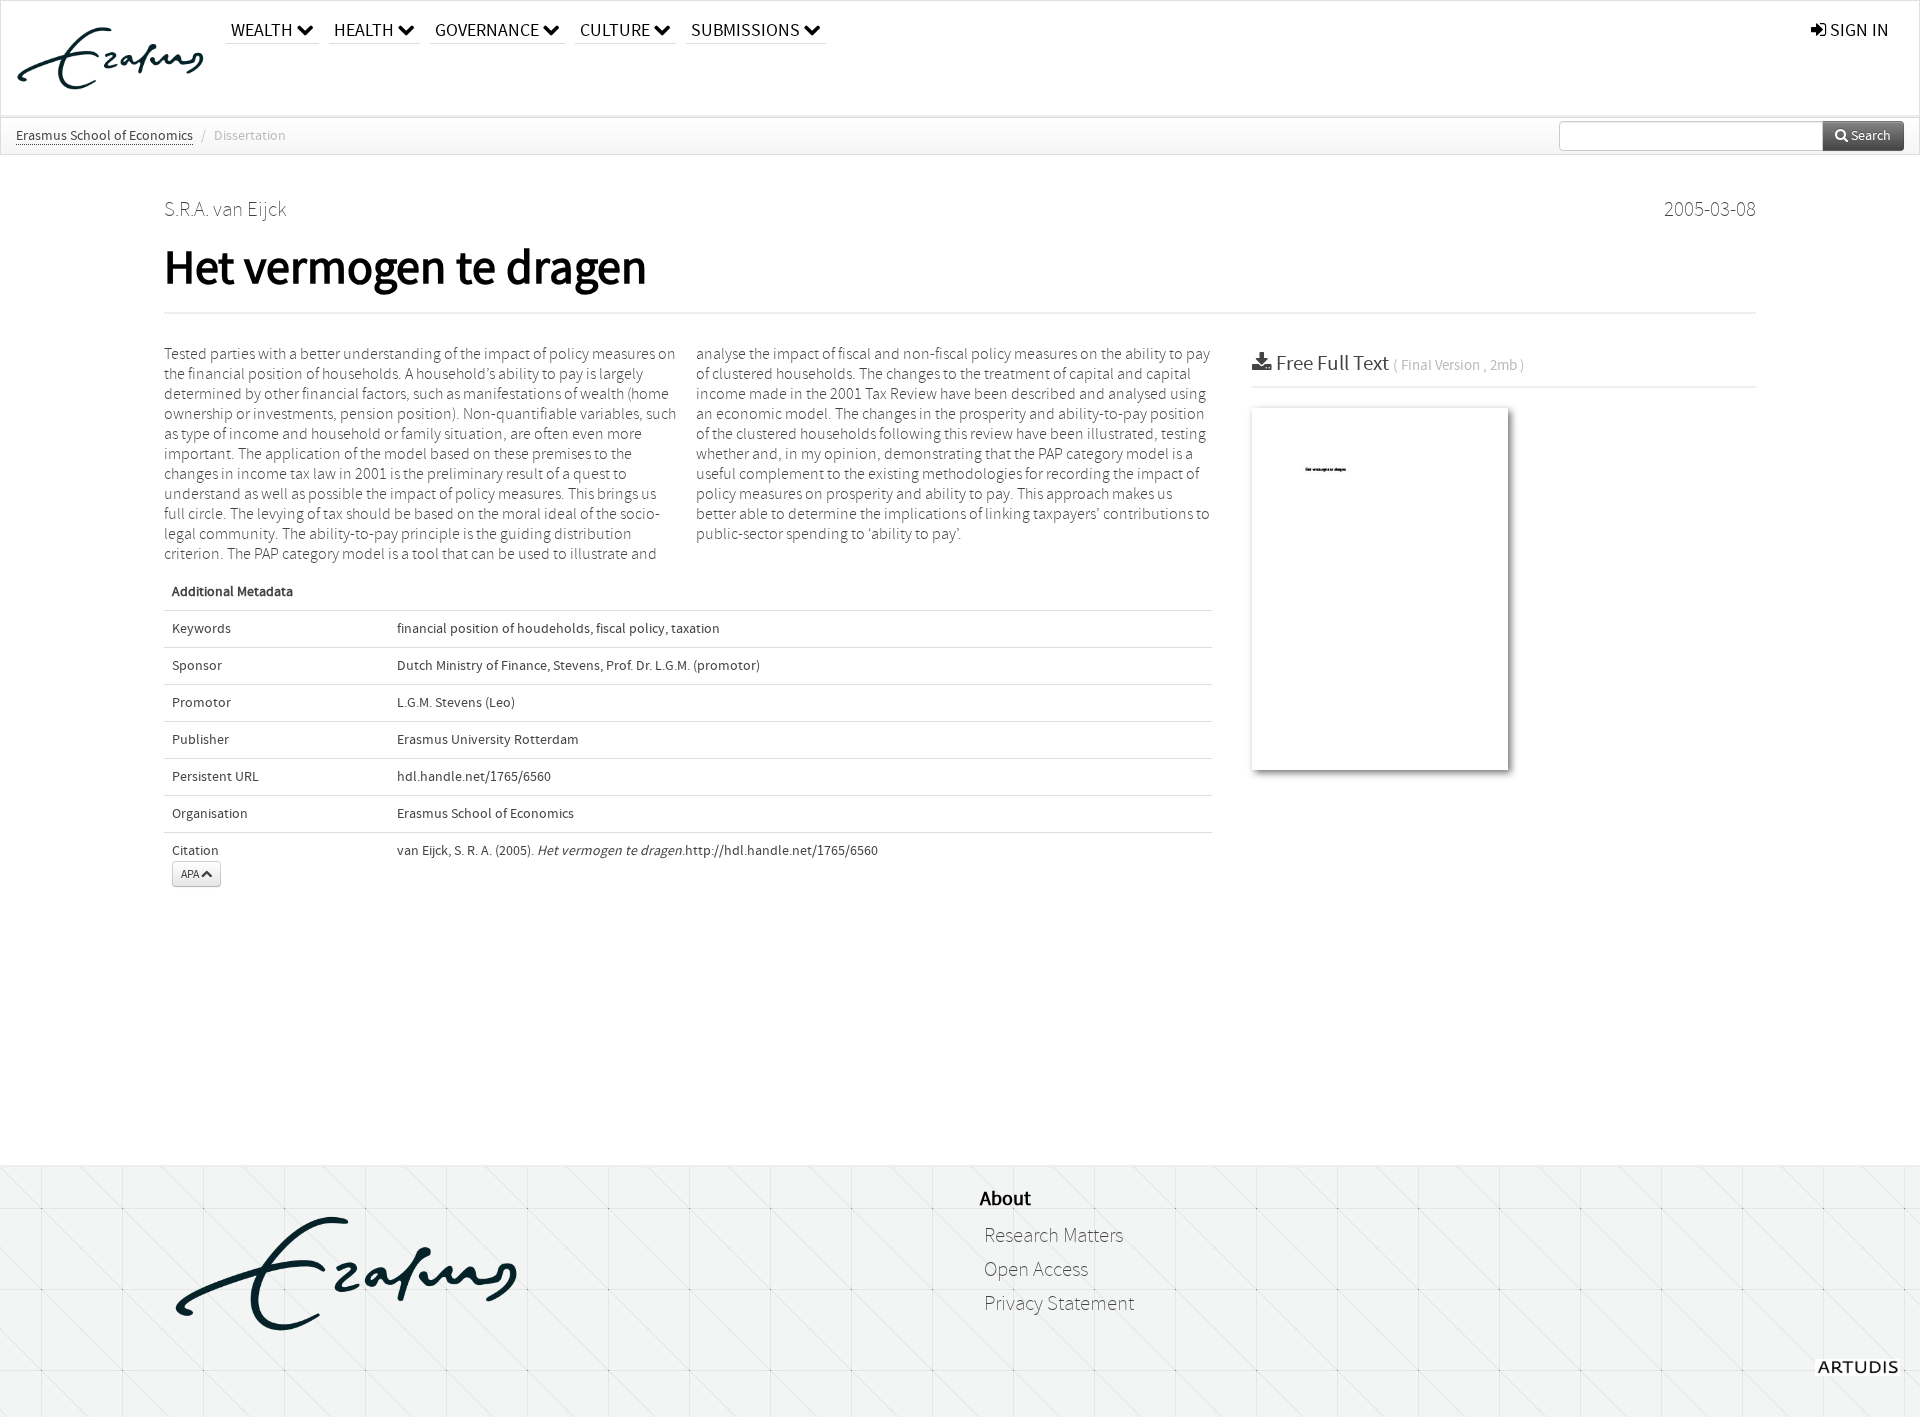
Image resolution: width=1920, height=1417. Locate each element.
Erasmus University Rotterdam (488, 740)
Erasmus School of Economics (104, 136)
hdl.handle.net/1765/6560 (474, 777)
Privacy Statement (1059, 1304)
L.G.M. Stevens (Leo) (456, 703)
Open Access (1036, 1270)
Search (1869, 136)
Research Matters (1053, 1236)
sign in (1857, 30)
